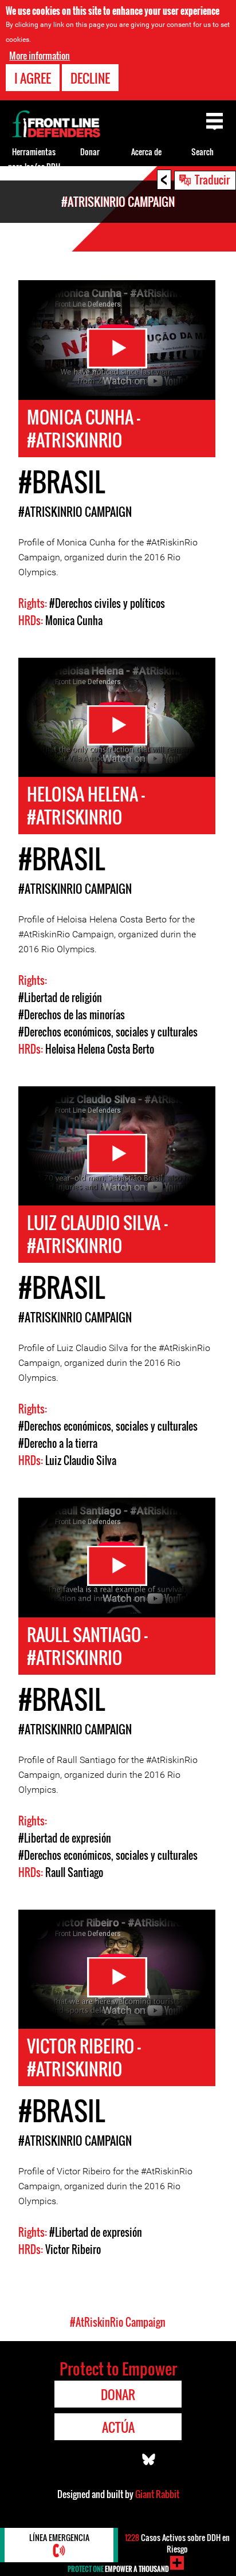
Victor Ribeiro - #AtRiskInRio (84, 2057)
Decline (90, 78)
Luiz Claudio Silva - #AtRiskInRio (97, 1234)
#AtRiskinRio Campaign (75, 512)
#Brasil (62, 482)
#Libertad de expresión (65, 1838)
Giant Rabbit (157, 2494)
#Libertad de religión (60, 998)
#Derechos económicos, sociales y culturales (108, 1032)
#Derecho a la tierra (58, 1443)
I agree (33, 78)
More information (40, 56)
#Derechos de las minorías (72, 1015)
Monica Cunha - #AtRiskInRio (84, 428)
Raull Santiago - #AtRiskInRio (87, 1646)
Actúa (118, 2427)
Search (202, 152)
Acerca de (146, 152)
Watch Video (117, 348)
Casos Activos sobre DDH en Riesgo (177, 2543)
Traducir (212, 179)
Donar (90, 152)
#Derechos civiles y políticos (107, 603)
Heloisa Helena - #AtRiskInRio (86, 805)
